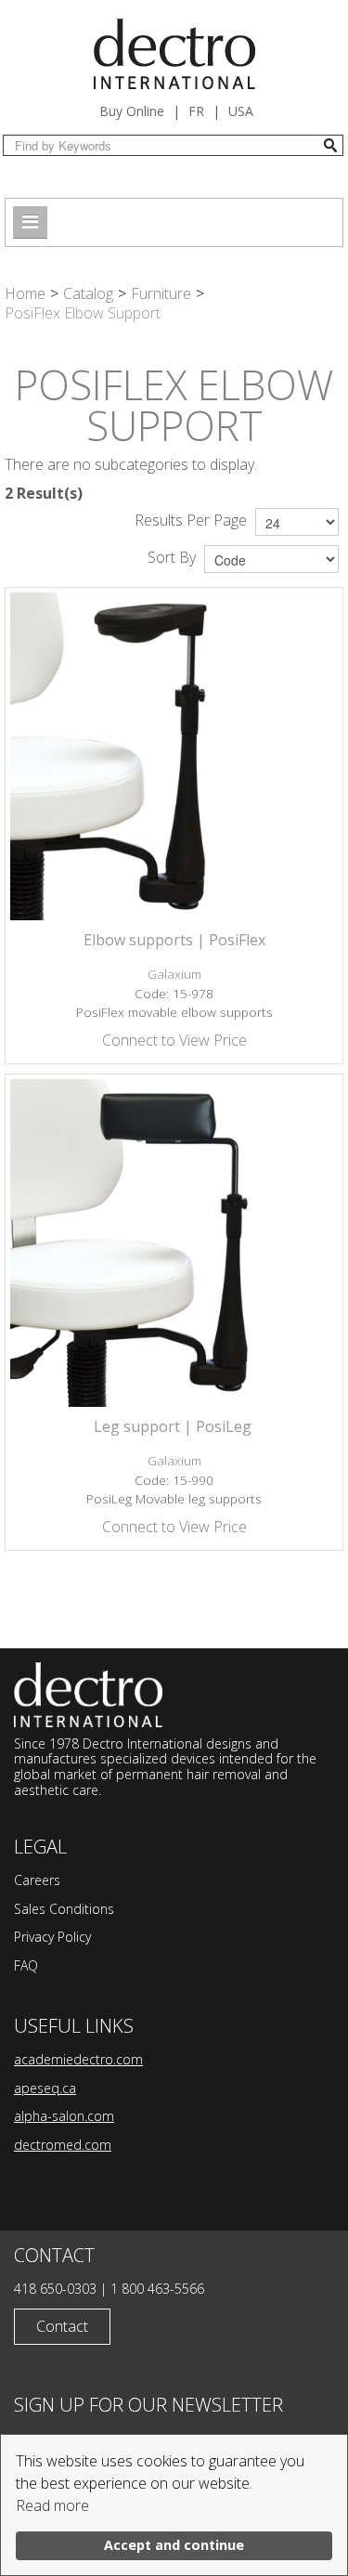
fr (196, 111)
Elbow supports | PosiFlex (174, 940)
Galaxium (174, 974)
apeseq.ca (45, 2088)
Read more (52, 2505)
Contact (62, 2326)
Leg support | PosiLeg (174, 1426)
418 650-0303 (55, 2289)
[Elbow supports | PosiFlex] (174, 756)
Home (25, 293)
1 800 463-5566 (157, 2289)
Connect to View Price (174, 1040)
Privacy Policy (52, 1937)
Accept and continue (174, 2545)
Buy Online (132, 111)
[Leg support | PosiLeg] (174, 1243)
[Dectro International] (174, 54)
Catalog (88, 293)
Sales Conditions (64, 1909)
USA (241, 111)
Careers (37, 1880)
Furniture (161, 293)
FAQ (26, 1965)
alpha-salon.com (64, 2116)
